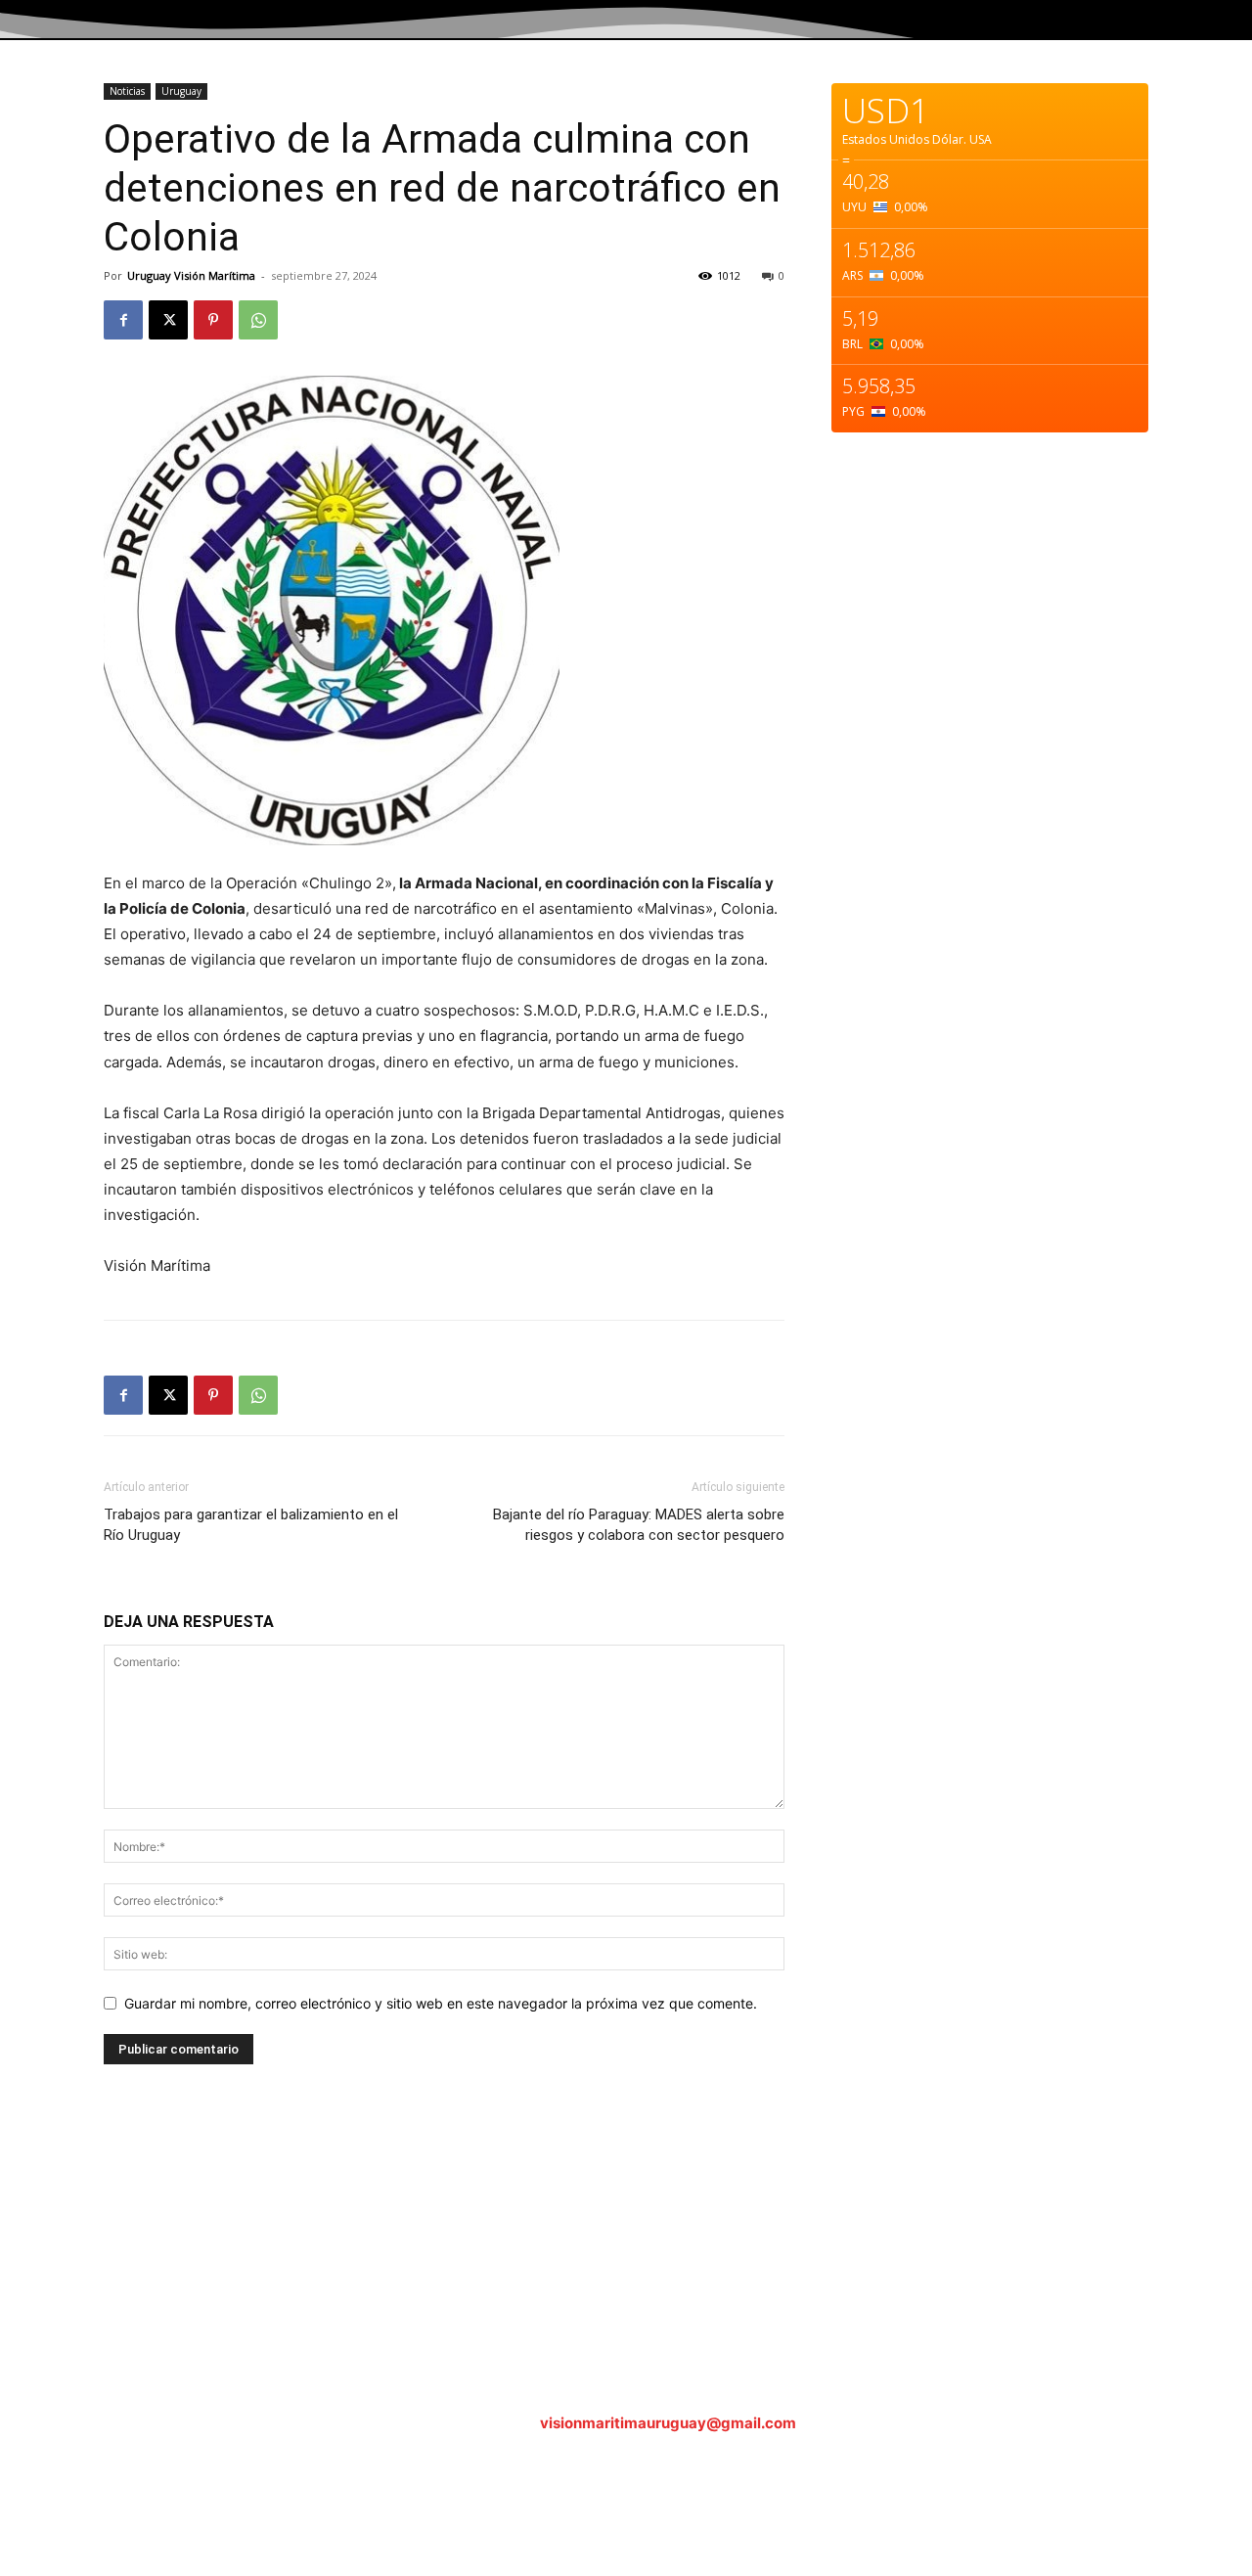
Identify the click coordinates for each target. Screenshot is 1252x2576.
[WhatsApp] (258, 320)
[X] (168, 320)
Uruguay (181, 91)
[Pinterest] (213, 320)
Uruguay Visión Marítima (191, 275)
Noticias (127, 91)
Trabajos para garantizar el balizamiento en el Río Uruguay (251, 1525)
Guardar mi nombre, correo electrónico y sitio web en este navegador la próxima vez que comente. (441, 2003)
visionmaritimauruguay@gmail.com (668, 2423)
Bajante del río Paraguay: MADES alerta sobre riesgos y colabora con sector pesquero (639, 1525)
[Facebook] (123, 320)
